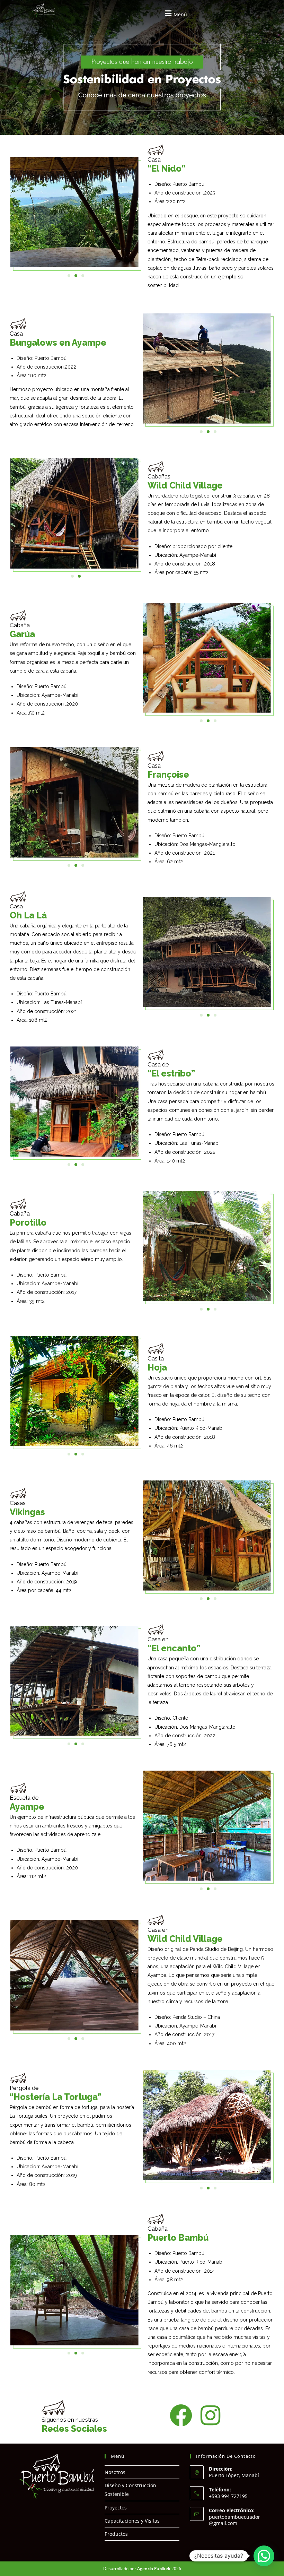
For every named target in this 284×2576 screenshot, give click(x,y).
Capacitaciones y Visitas (132, 2521)
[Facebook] (181, 2415)
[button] (175, 13)
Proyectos (116, 2508)
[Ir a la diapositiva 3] (83, 276)
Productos (116, 2534)
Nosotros (115, 2472)
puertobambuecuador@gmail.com (234, 2520)
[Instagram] (210, 2415)
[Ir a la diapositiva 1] (72, 576)
